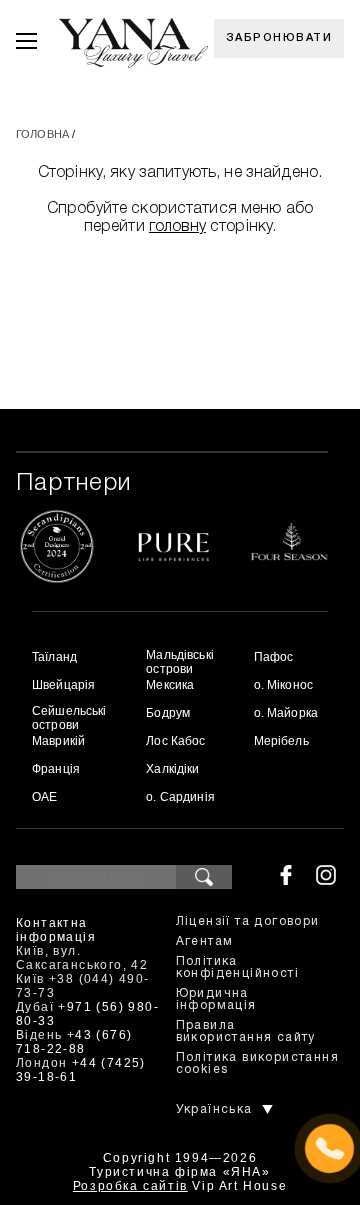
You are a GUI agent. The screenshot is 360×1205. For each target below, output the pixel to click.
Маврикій (58, 741)
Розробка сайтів (130, 1186)
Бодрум (168, 713)
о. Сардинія (180, 797)
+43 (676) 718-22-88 (74, 1042)
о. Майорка (286, 713)
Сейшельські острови (69, 718)
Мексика (170, 685)
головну (177, 227)
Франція (56, 769)
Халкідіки (172, 769)
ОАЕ (44, 797)
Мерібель (281, 741)
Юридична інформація (216, 999)
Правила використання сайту (246, 1031)
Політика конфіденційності (237, 967)
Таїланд (54, 657)
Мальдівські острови (180, 662)
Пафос (274, 657)
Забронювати (279, 38)
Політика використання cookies (257, 1063)
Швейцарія (63, 685)
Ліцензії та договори (248, 921)
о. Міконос (283, 685)
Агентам (205, 941)
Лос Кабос (175, 741)
